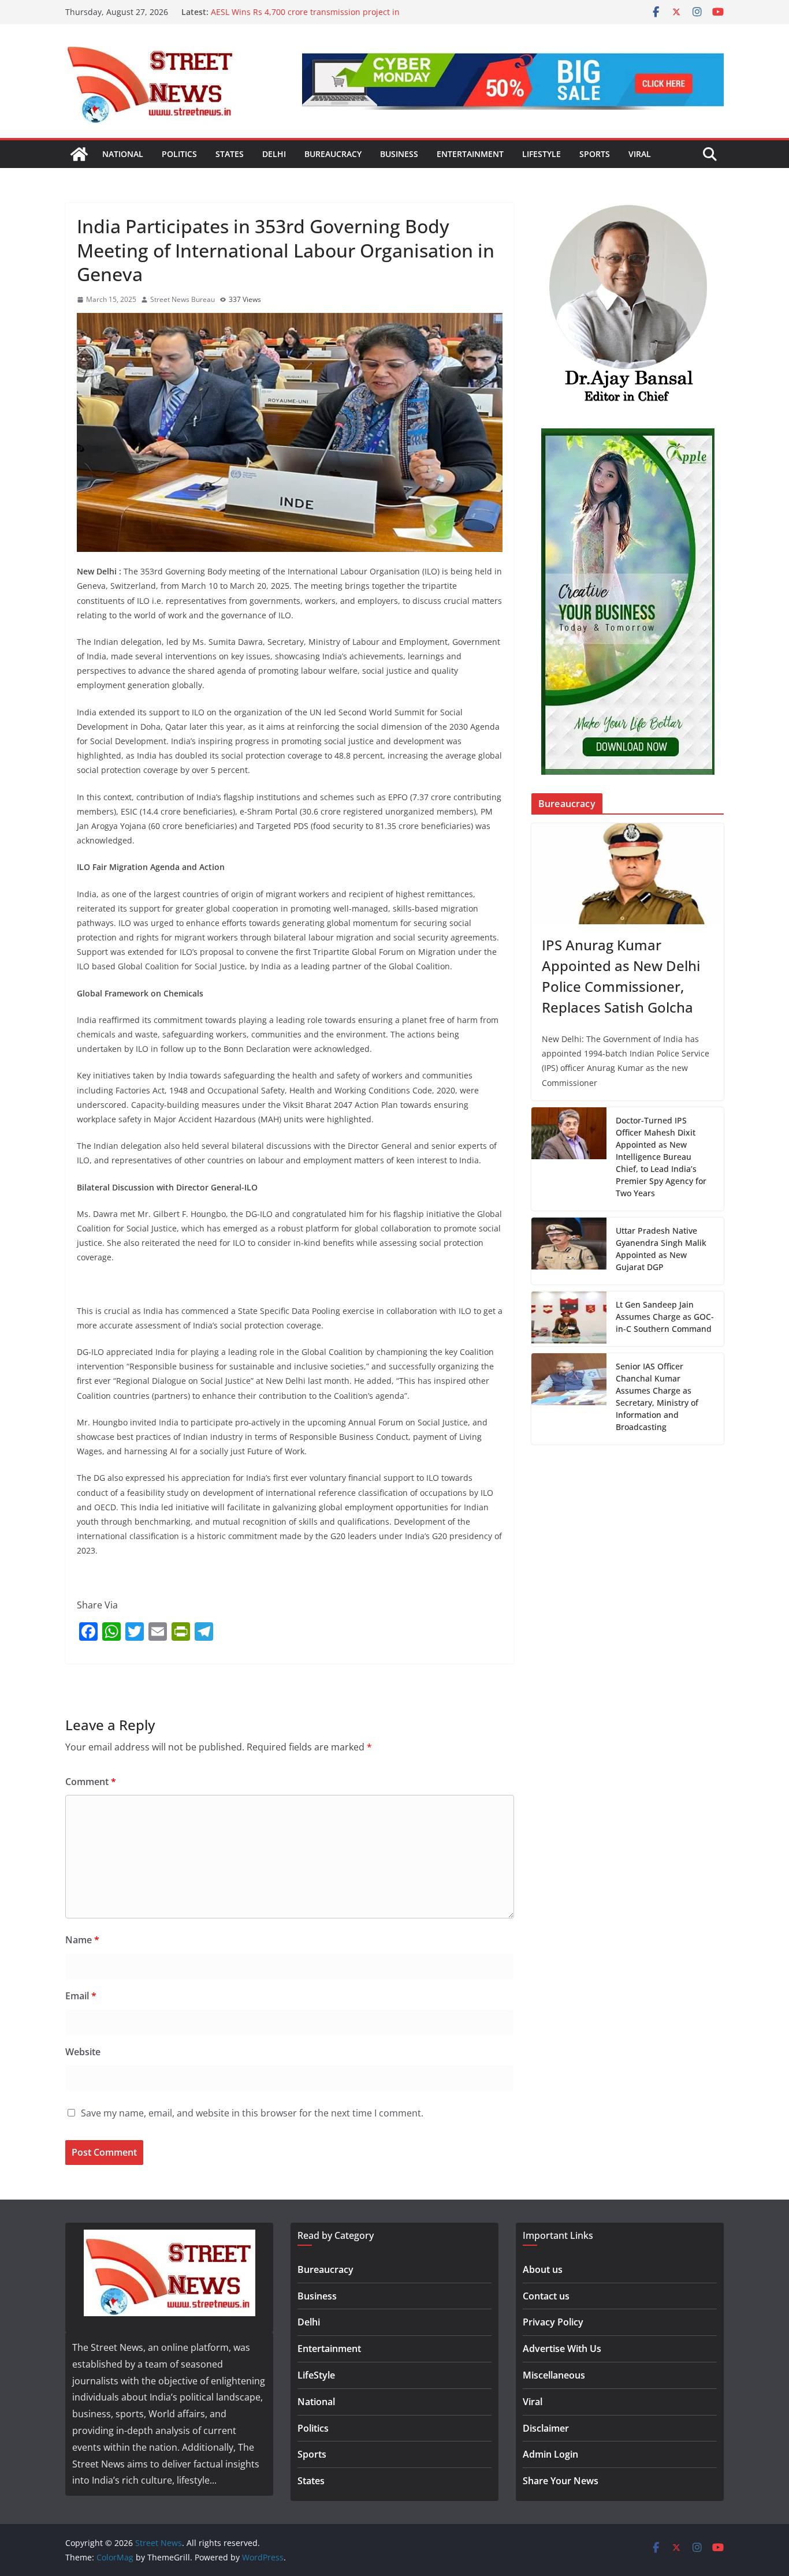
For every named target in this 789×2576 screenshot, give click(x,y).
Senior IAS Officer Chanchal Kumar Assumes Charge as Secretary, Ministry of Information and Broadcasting (657, 1397)
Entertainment (470, 154)
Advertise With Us (562, 2349)
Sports (595, 154)
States (230, 154)
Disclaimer (546, 2428)
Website (83, 2052)
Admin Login (550, 2454)
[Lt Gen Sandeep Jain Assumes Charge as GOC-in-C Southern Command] (569, 1319)
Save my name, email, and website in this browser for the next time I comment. (252, 2113)
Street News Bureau (183, 299)
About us (543, 2269)
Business (399, 154)
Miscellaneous (554, 2375)
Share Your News (561, 2481)
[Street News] (79, 154)
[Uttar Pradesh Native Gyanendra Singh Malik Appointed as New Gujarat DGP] (569, 1251)
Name (82, 1940)
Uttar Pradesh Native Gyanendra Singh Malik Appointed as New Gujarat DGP (661, 1249)
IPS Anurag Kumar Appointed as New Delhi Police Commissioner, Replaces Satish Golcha (621, 976)
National (123, 154)
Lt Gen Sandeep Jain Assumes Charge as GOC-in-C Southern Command (665, 1317)
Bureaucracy (333, 154)
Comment (91, 1782)
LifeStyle (541, 154)
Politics (179, 154)
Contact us (546, 2296)
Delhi (274, 154)
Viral (640, 154)
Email (81, 1996)
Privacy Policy (553, 2322)
